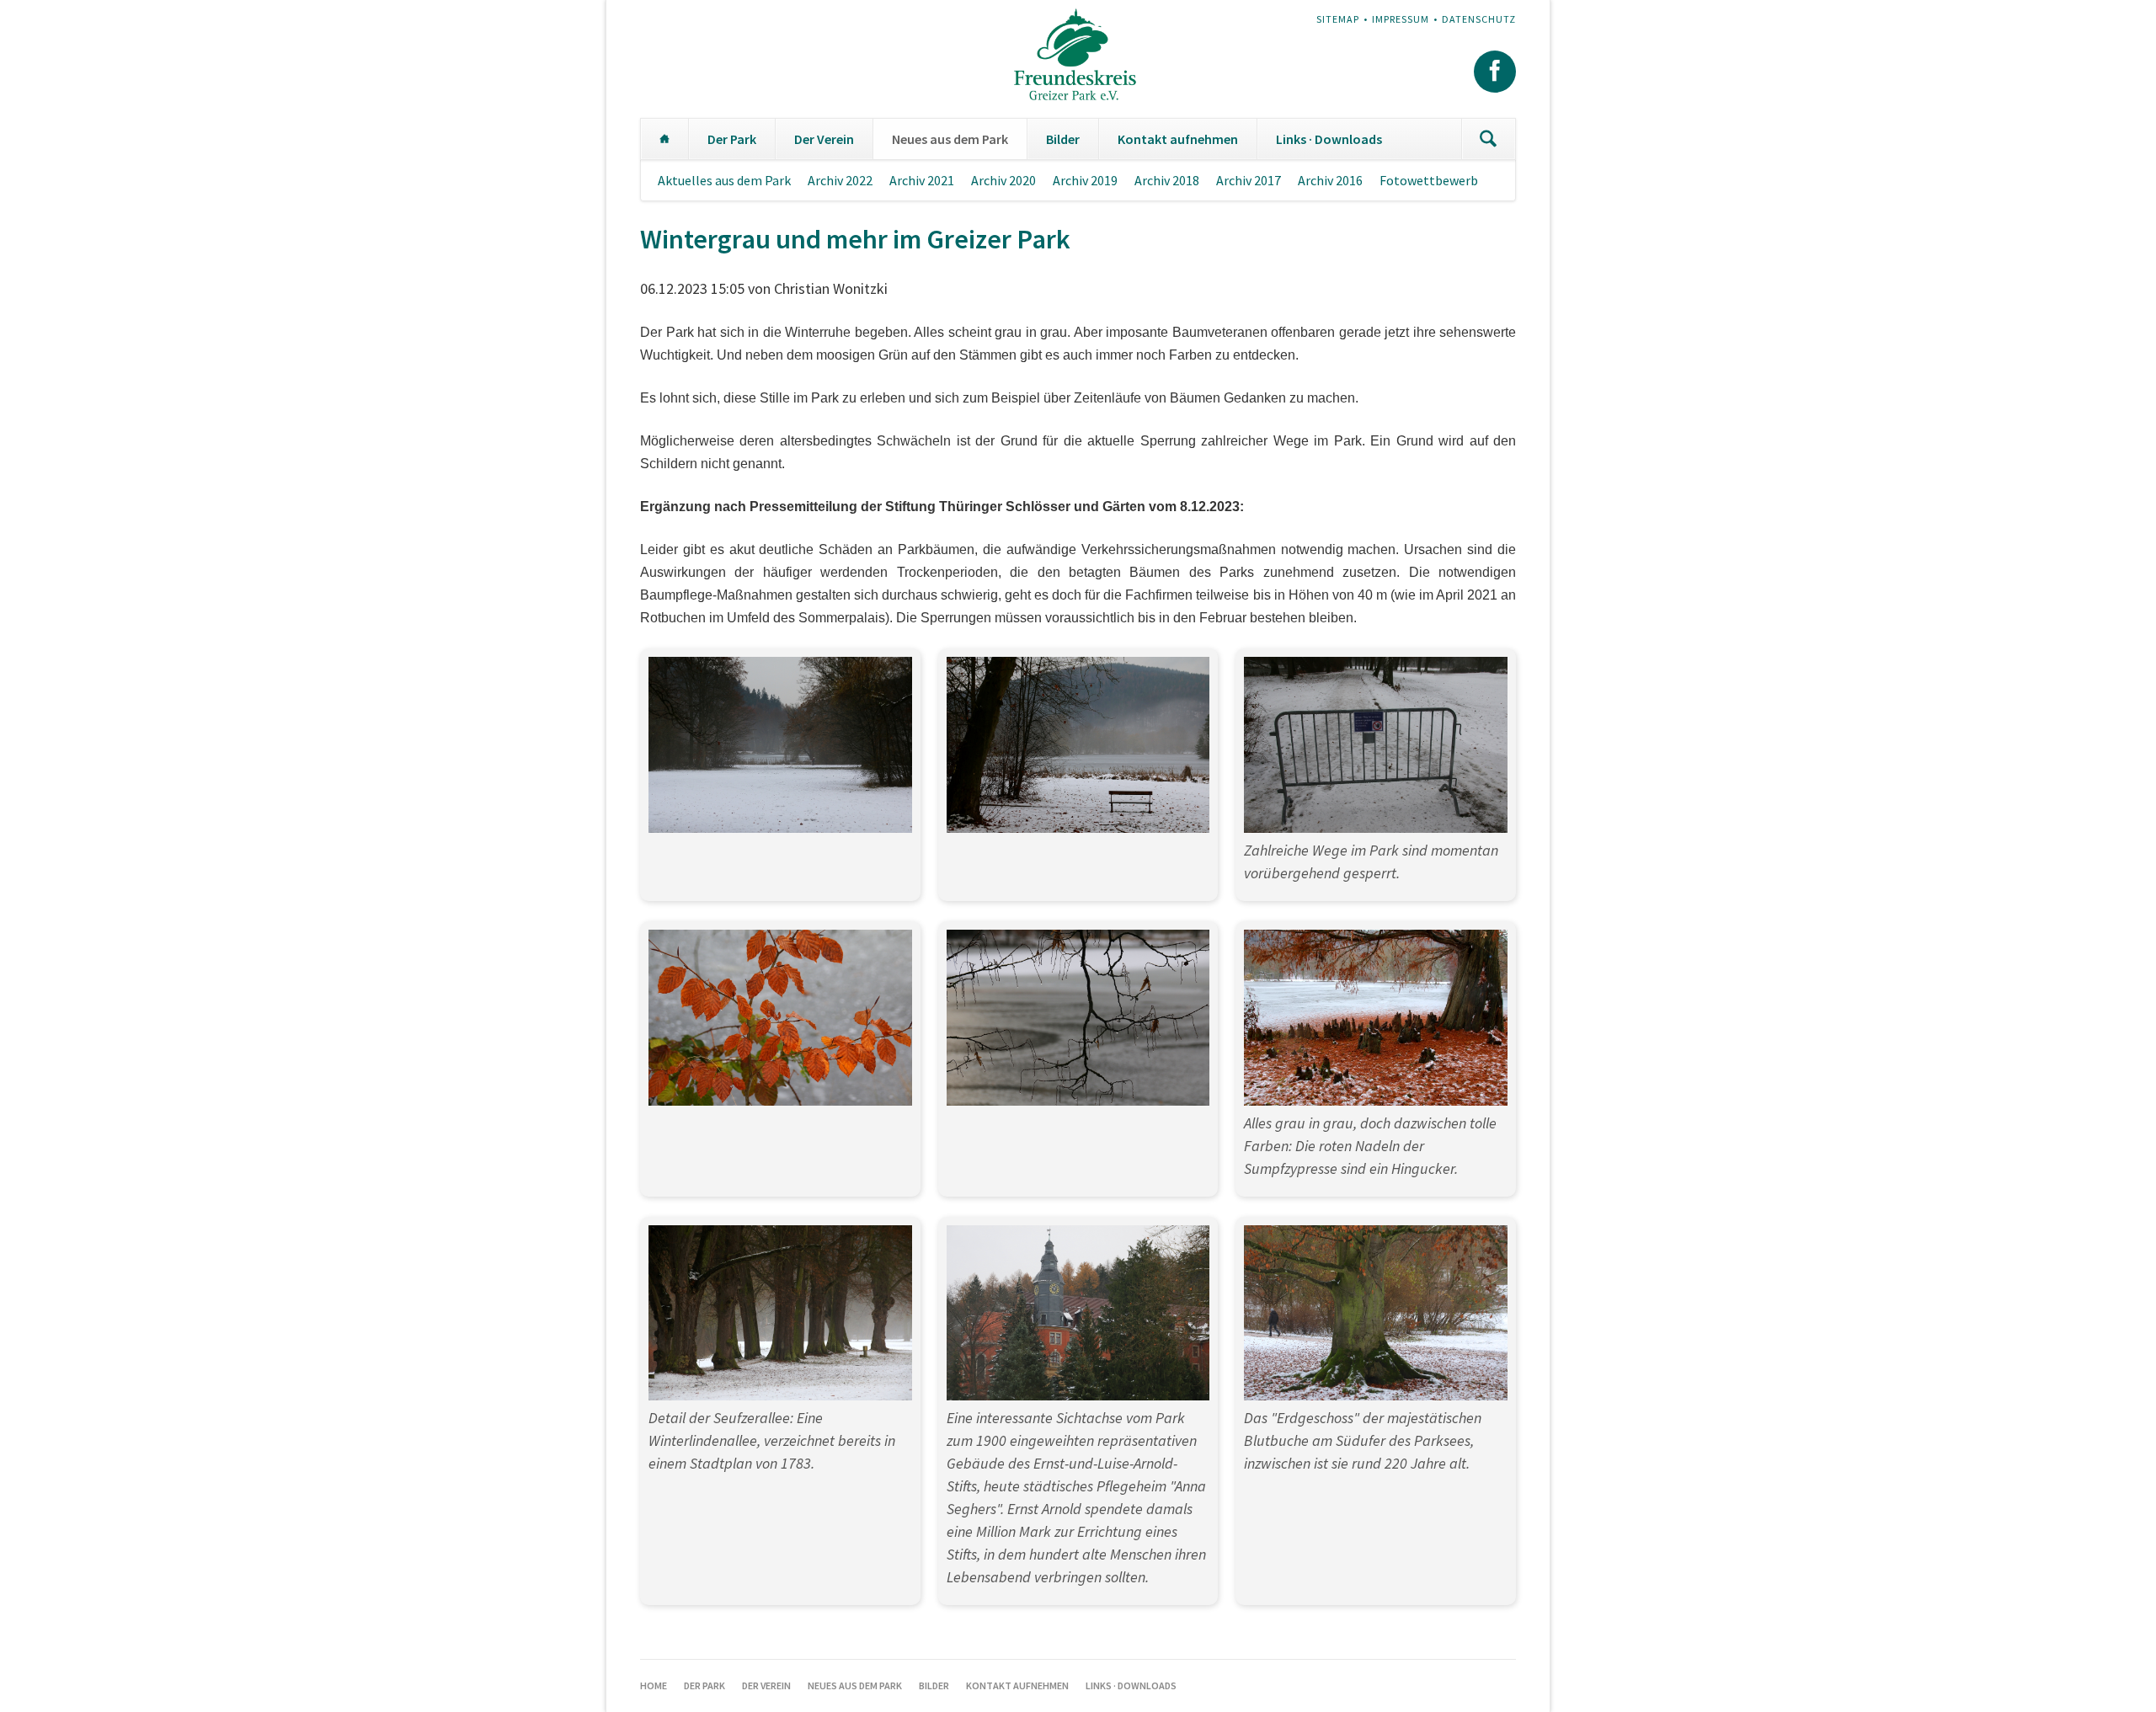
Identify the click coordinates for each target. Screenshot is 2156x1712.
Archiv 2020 (1003, 180)
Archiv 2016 (1330, 180)
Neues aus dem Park (950, 139)
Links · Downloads (1329, 139)
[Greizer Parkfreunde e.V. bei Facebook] (1495, 72)
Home (664, 139)
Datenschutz (1479, 19)
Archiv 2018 (1167, 180)
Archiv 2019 (1085, 180)
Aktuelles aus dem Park (724, 180)
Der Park (732, 139)
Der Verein (824, 139)
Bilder (1063, 139)
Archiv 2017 (1249, 180)
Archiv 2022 (840, 180)
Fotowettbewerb (1429, 180)
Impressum (1401, 19)
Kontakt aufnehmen (1178, 139)
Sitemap (1338, 19)
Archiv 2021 (922, 180)
